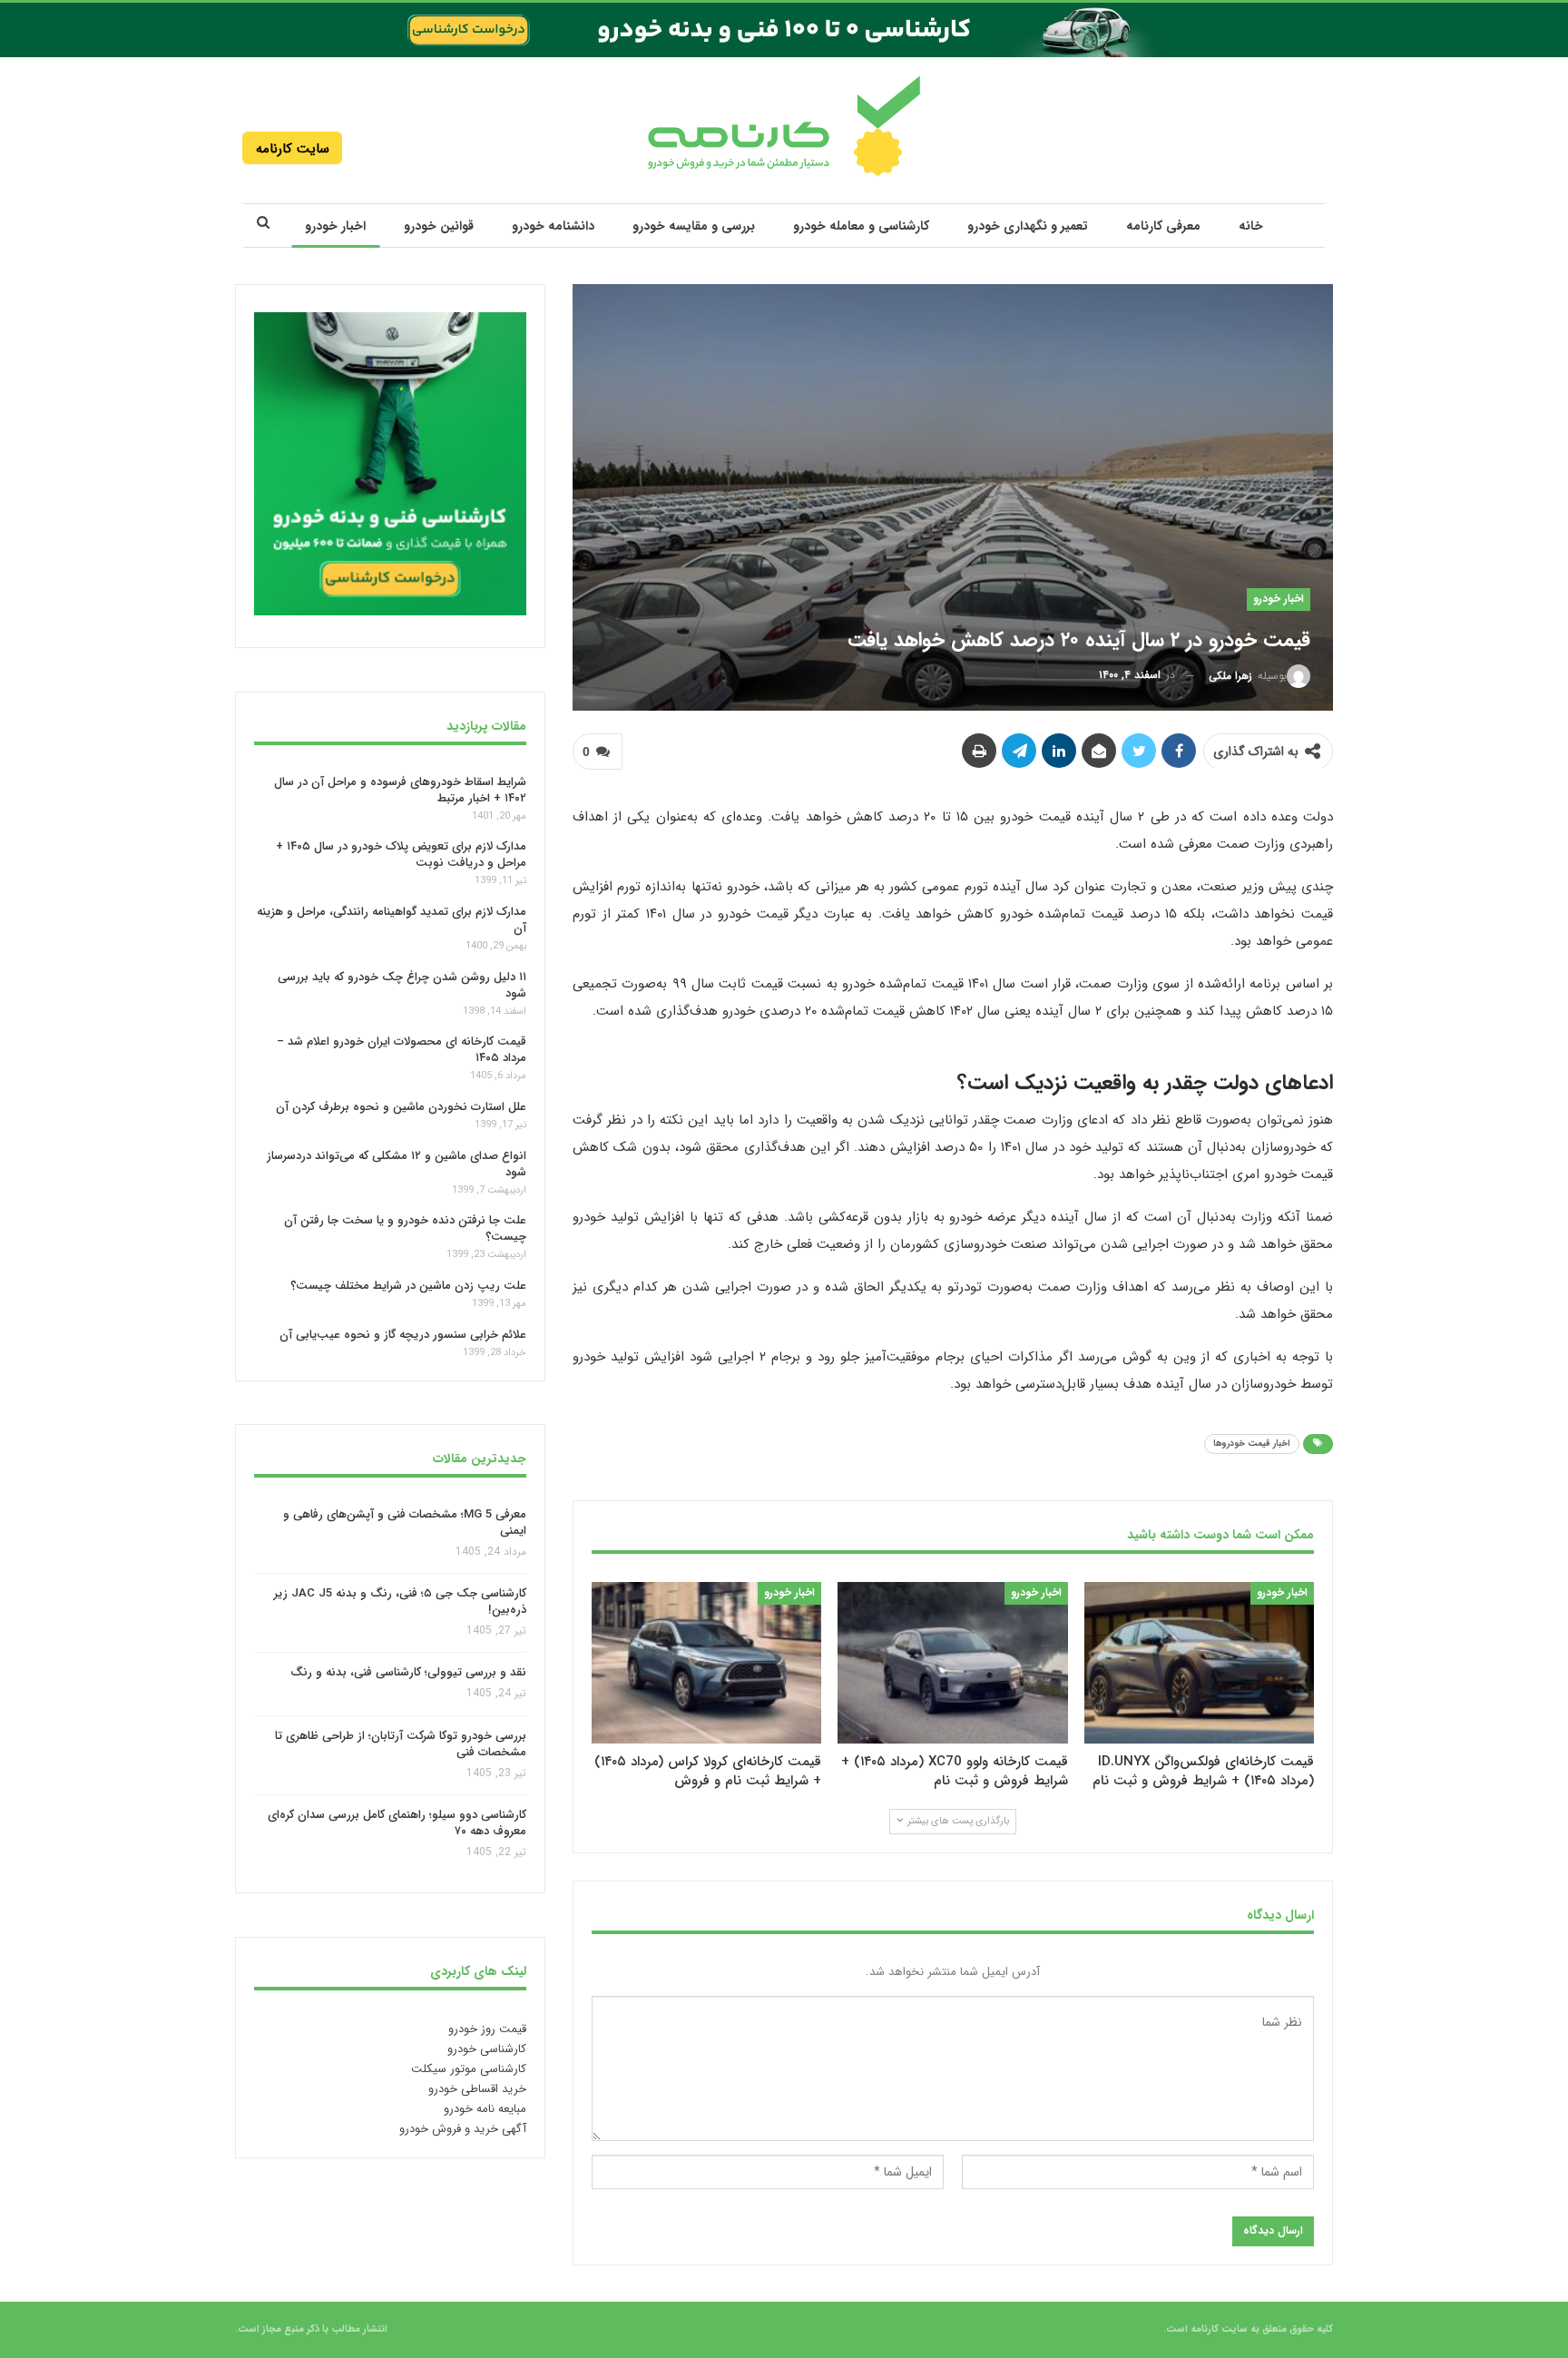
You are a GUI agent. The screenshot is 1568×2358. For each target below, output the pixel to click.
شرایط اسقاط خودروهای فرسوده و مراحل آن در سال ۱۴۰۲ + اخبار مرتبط (400, 789)
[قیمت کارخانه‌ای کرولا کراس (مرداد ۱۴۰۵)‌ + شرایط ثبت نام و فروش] (706, 1662)
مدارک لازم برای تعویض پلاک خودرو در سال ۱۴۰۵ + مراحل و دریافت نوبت (401, 855)
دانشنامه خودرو (553, 226)
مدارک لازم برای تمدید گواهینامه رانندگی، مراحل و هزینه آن (392, 920)
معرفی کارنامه (1163, 226)
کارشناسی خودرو (487, 2049)
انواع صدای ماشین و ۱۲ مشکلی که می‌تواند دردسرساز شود (397, 1164)
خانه (1251, 226)
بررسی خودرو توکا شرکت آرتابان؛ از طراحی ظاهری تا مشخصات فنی (401, 1744)
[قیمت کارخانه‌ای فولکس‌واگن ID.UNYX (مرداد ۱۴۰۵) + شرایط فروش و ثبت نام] (1199, 1662)
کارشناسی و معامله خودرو (861, 226)
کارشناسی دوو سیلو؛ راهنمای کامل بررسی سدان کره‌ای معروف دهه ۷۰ (397, 1824)
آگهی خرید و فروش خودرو (463, 2129)
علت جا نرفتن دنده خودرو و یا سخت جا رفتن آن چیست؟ (405, 1228)
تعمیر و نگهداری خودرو (1028, 226)
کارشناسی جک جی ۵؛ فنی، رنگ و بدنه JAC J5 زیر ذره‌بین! (400, 1601)
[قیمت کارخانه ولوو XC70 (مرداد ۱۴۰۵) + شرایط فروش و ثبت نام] (952, 1662)
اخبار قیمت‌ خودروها (1252, 1444)
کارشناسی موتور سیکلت (469, 2069)
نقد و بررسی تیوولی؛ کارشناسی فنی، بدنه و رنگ (408, 1673)
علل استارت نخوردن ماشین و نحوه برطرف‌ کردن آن (401, 1107)
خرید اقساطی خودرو (477, 2089)
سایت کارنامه (293, 149)
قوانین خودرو (439, 226)
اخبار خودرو (335, 226)
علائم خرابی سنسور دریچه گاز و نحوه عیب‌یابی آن (403, 1335)
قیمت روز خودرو (487, 2029)
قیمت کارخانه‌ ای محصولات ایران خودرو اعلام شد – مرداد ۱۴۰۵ (402, 1050)
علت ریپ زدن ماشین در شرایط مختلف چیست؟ (408, 1286)
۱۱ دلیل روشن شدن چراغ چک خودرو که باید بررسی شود (402, 985)
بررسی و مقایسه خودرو (694, 226)
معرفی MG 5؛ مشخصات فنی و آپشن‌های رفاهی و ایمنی (405, 1523)
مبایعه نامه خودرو (485, 2109)
